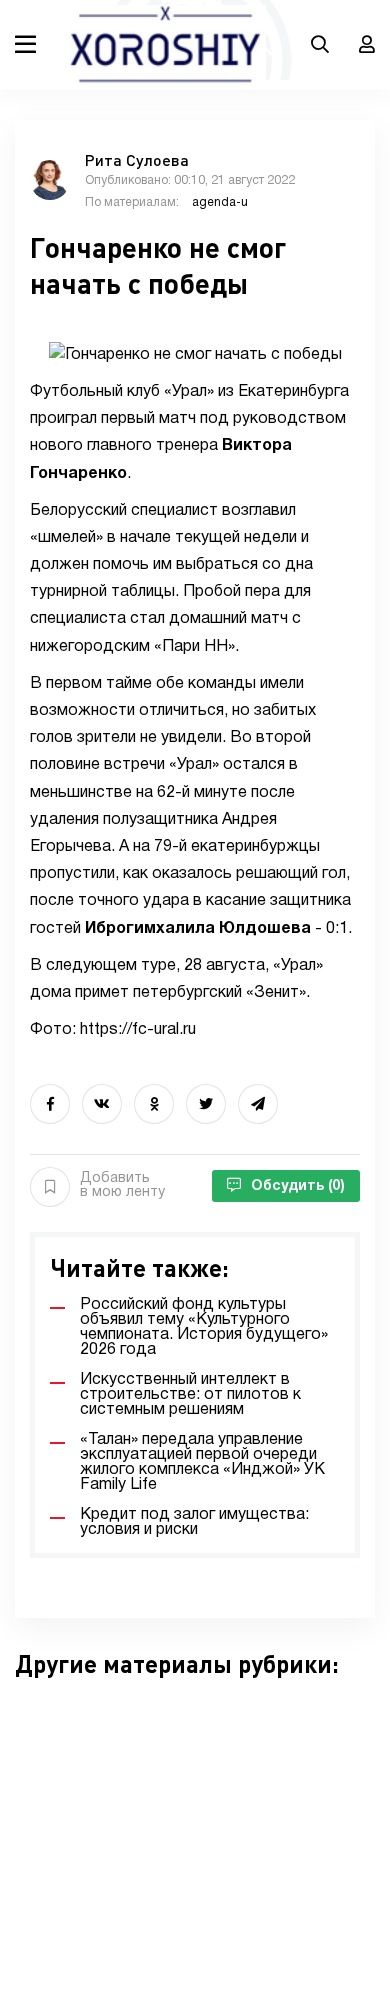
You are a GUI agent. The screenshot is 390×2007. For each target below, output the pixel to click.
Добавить (122, 1185)
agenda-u (220, 202)
